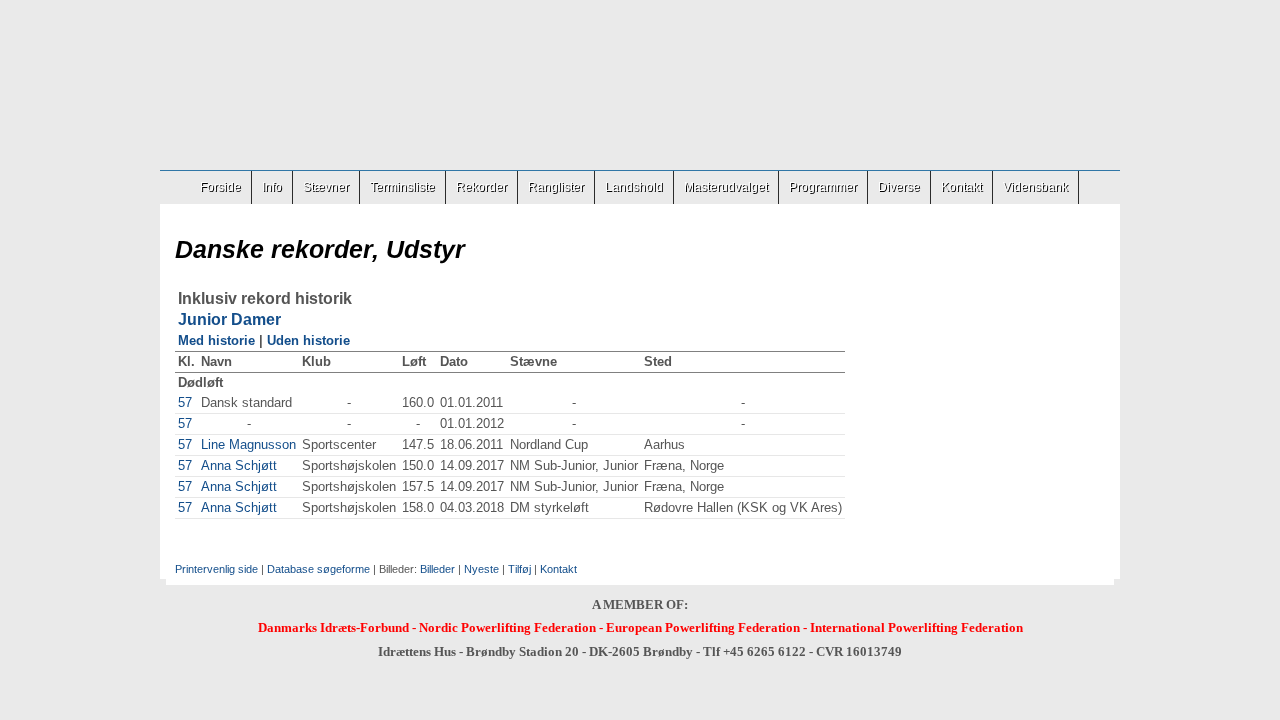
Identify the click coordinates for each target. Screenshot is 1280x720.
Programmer (823, 187)
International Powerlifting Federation (916, 627)
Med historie (216, 340)
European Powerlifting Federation (703, 627)
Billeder (437, 569)
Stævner (326, 187)
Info (272, 187)
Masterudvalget (726, 187)
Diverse (899, 187)
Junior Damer (229, 319)
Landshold (634, 187)
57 (185, 402)
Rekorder (481, 187)
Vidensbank (1035, 187)
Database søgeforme (318, 569)
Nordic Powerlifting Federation (507, 627)
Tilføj (519, 569)
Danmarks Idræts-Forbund (333, 627)
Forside (220, 187)
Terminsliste (402, 187)
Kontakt (961, 187)
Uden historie (308, 340)
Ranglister (556, 187)
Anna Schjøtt (239, 465)
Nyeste (481, 569)
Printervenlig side (216, 569)
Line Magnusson (248, 444)
